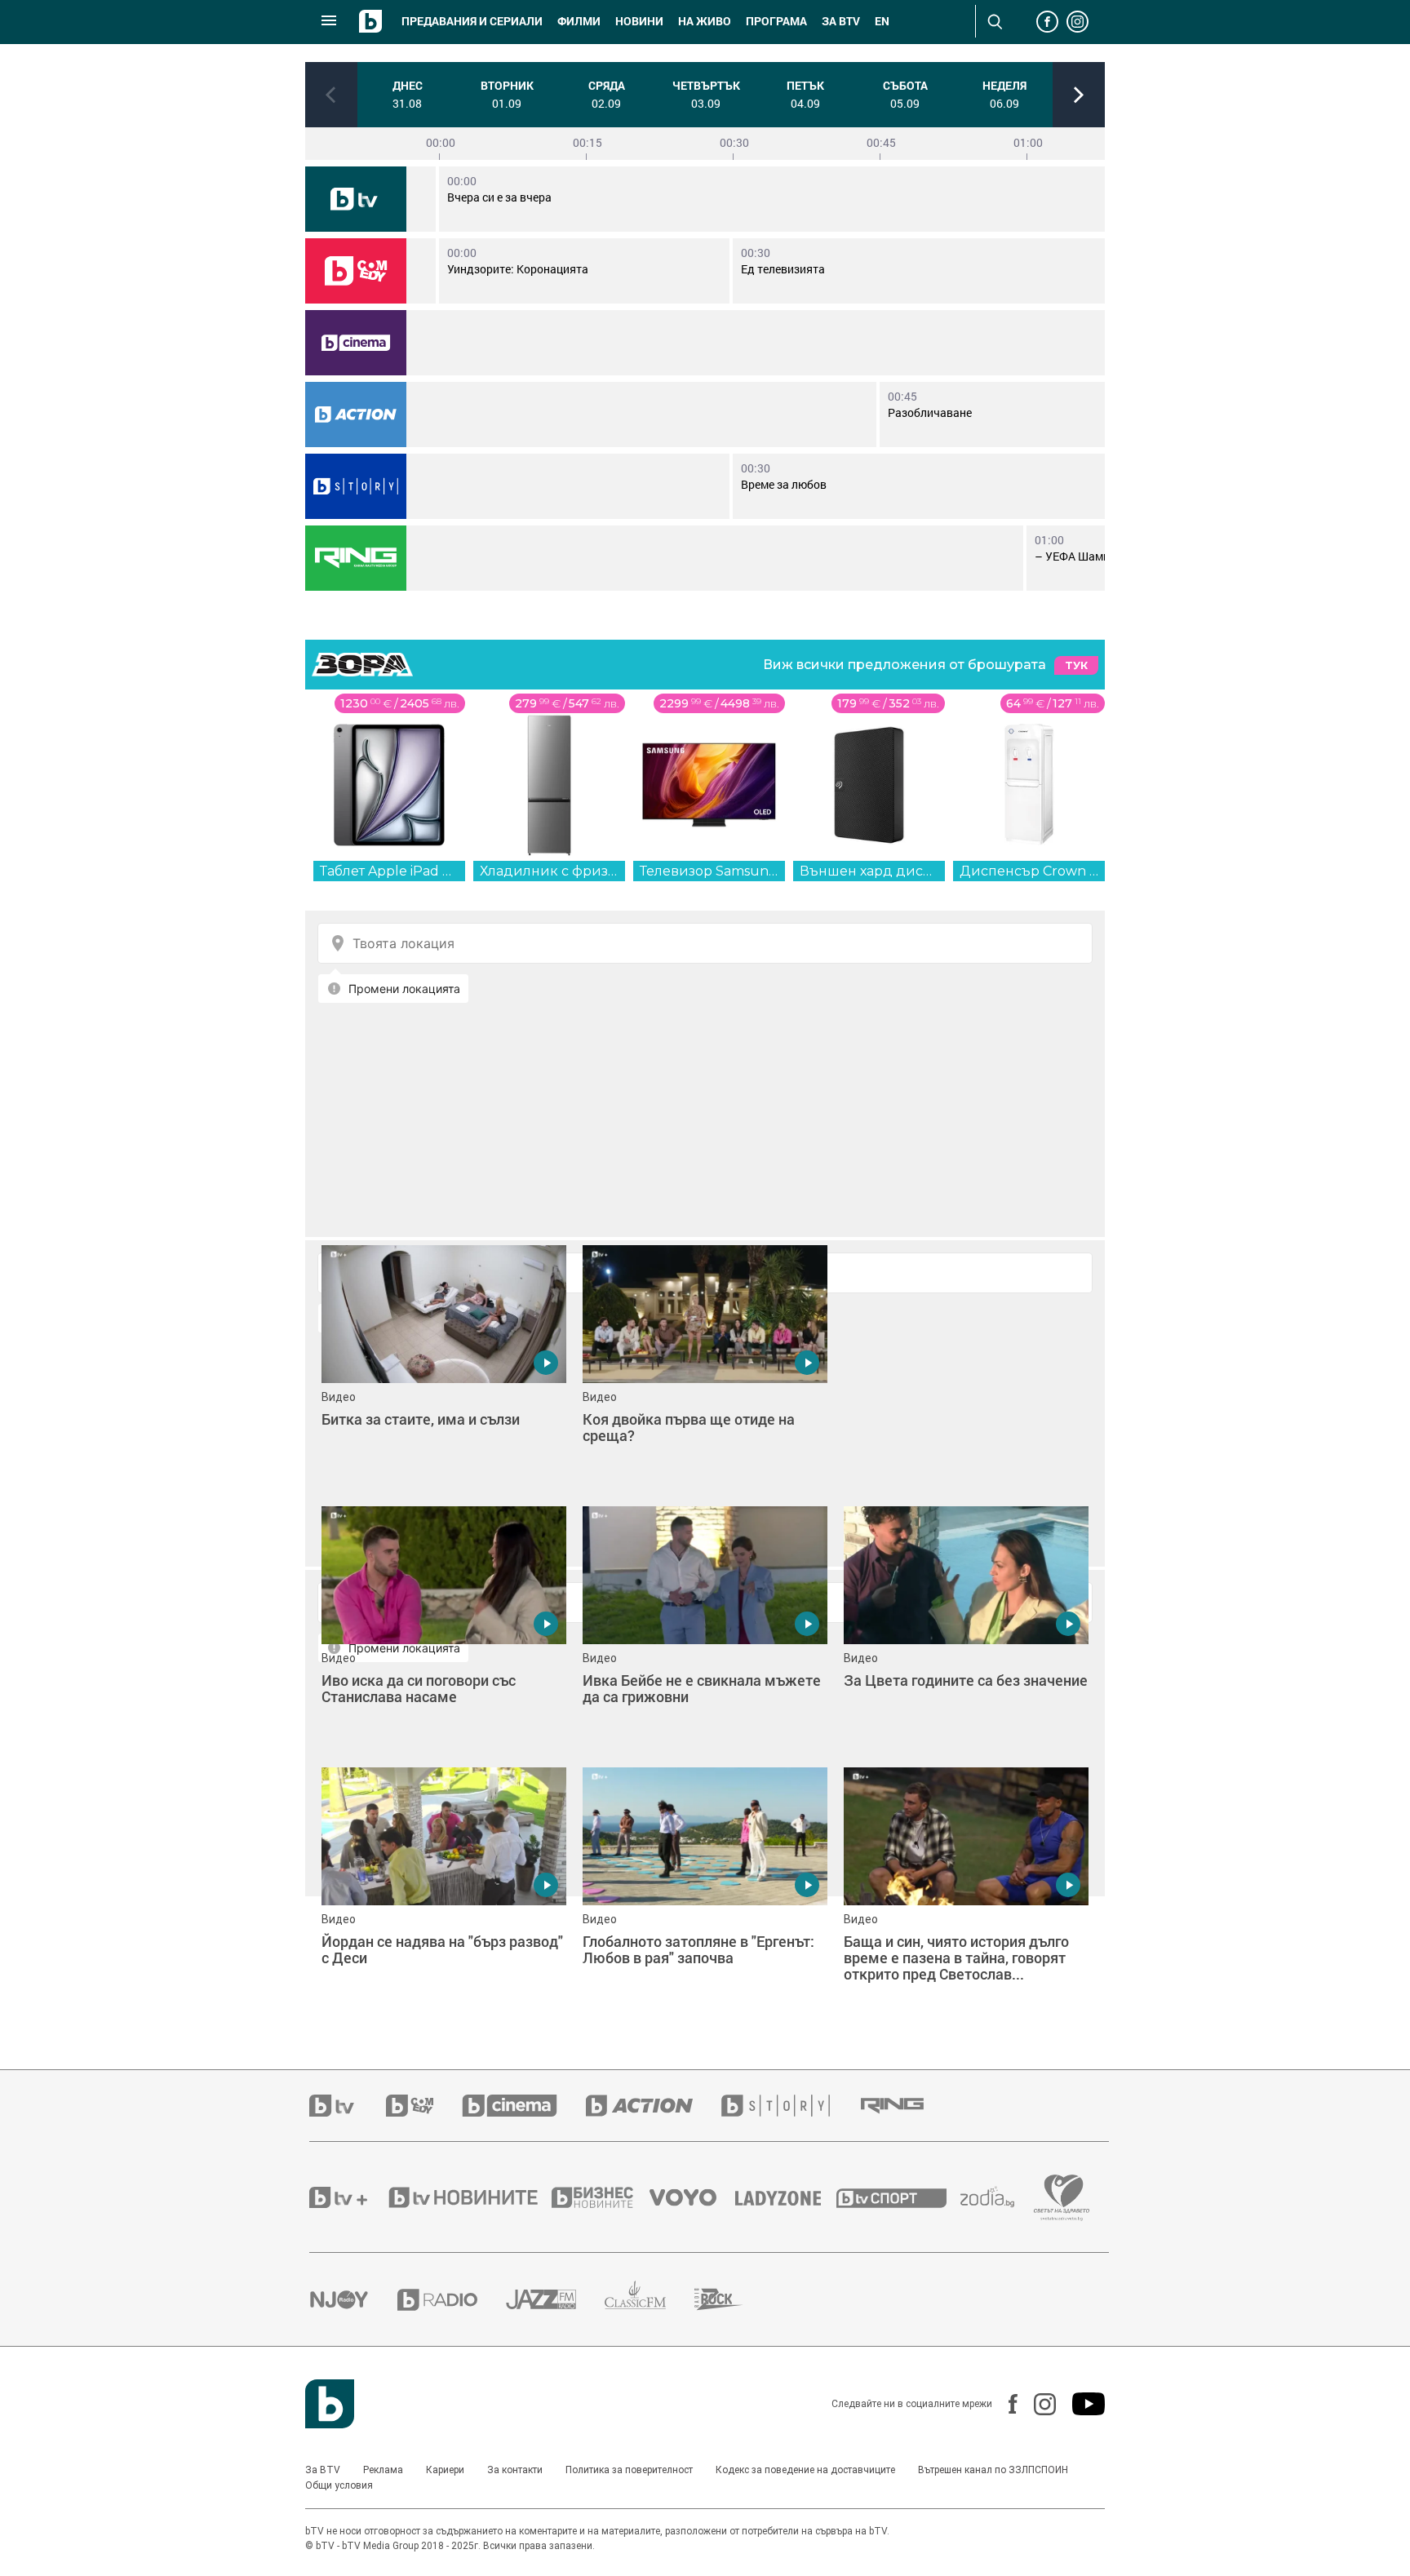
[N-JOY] (353, 2299)
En (882, 21)
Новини (639, 21)
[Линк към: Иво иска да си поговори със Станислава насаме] (444, 1629)
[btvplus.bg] (348, 2197)
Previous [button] (331, 95)
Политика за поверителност (629, 2470)
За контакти (515, 2470)
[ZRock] (733, 2299)
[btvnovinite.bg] (468, 2197)
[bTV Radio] (452, 2300)
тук (1076, 665)
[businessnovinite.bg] (601, 2197)
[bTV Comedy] (356, 271)
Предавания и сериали (472, 21)
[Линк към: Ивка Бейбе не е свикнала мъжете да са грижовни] (705, 1629)
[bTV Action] (356, 415)
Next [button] (1079, 95)
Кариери (445, 2470)
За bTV (841, 21)
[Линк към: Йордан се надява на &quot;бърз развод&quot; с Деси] (444, 1890)
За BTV (323, 2470)
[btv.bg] (348, 2106)
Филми (579, 21)
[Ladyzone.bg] (786, 2197)
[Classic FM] (650, 2300)
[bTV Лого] (330, 2404)
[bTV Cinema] (356, 343)
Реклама (383, 2470)
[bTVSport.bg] (898, 2197)
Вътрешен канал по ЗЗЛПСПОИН (993, 2470)
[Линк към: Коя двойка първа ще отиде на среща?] (705, 1368)
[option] (407, 95)
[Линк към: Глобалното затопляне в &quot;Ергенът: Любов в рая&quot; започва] (705, 1890)
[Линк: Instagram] (1037, 2404)
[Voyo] (692, 2197)
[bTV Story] (356, 486)
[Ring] (356, 558)
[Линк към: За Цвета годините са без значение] (966, 1629)
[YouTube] (1080, 2404)
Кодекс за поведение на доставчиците (805, 2470)
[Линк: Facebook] (1005, 2404)
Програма (776, 21)
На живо (705, 21)
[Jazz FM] (555, 2299)
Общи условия (339, 2485)
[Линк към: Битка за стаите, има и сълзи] (444, 1368)
